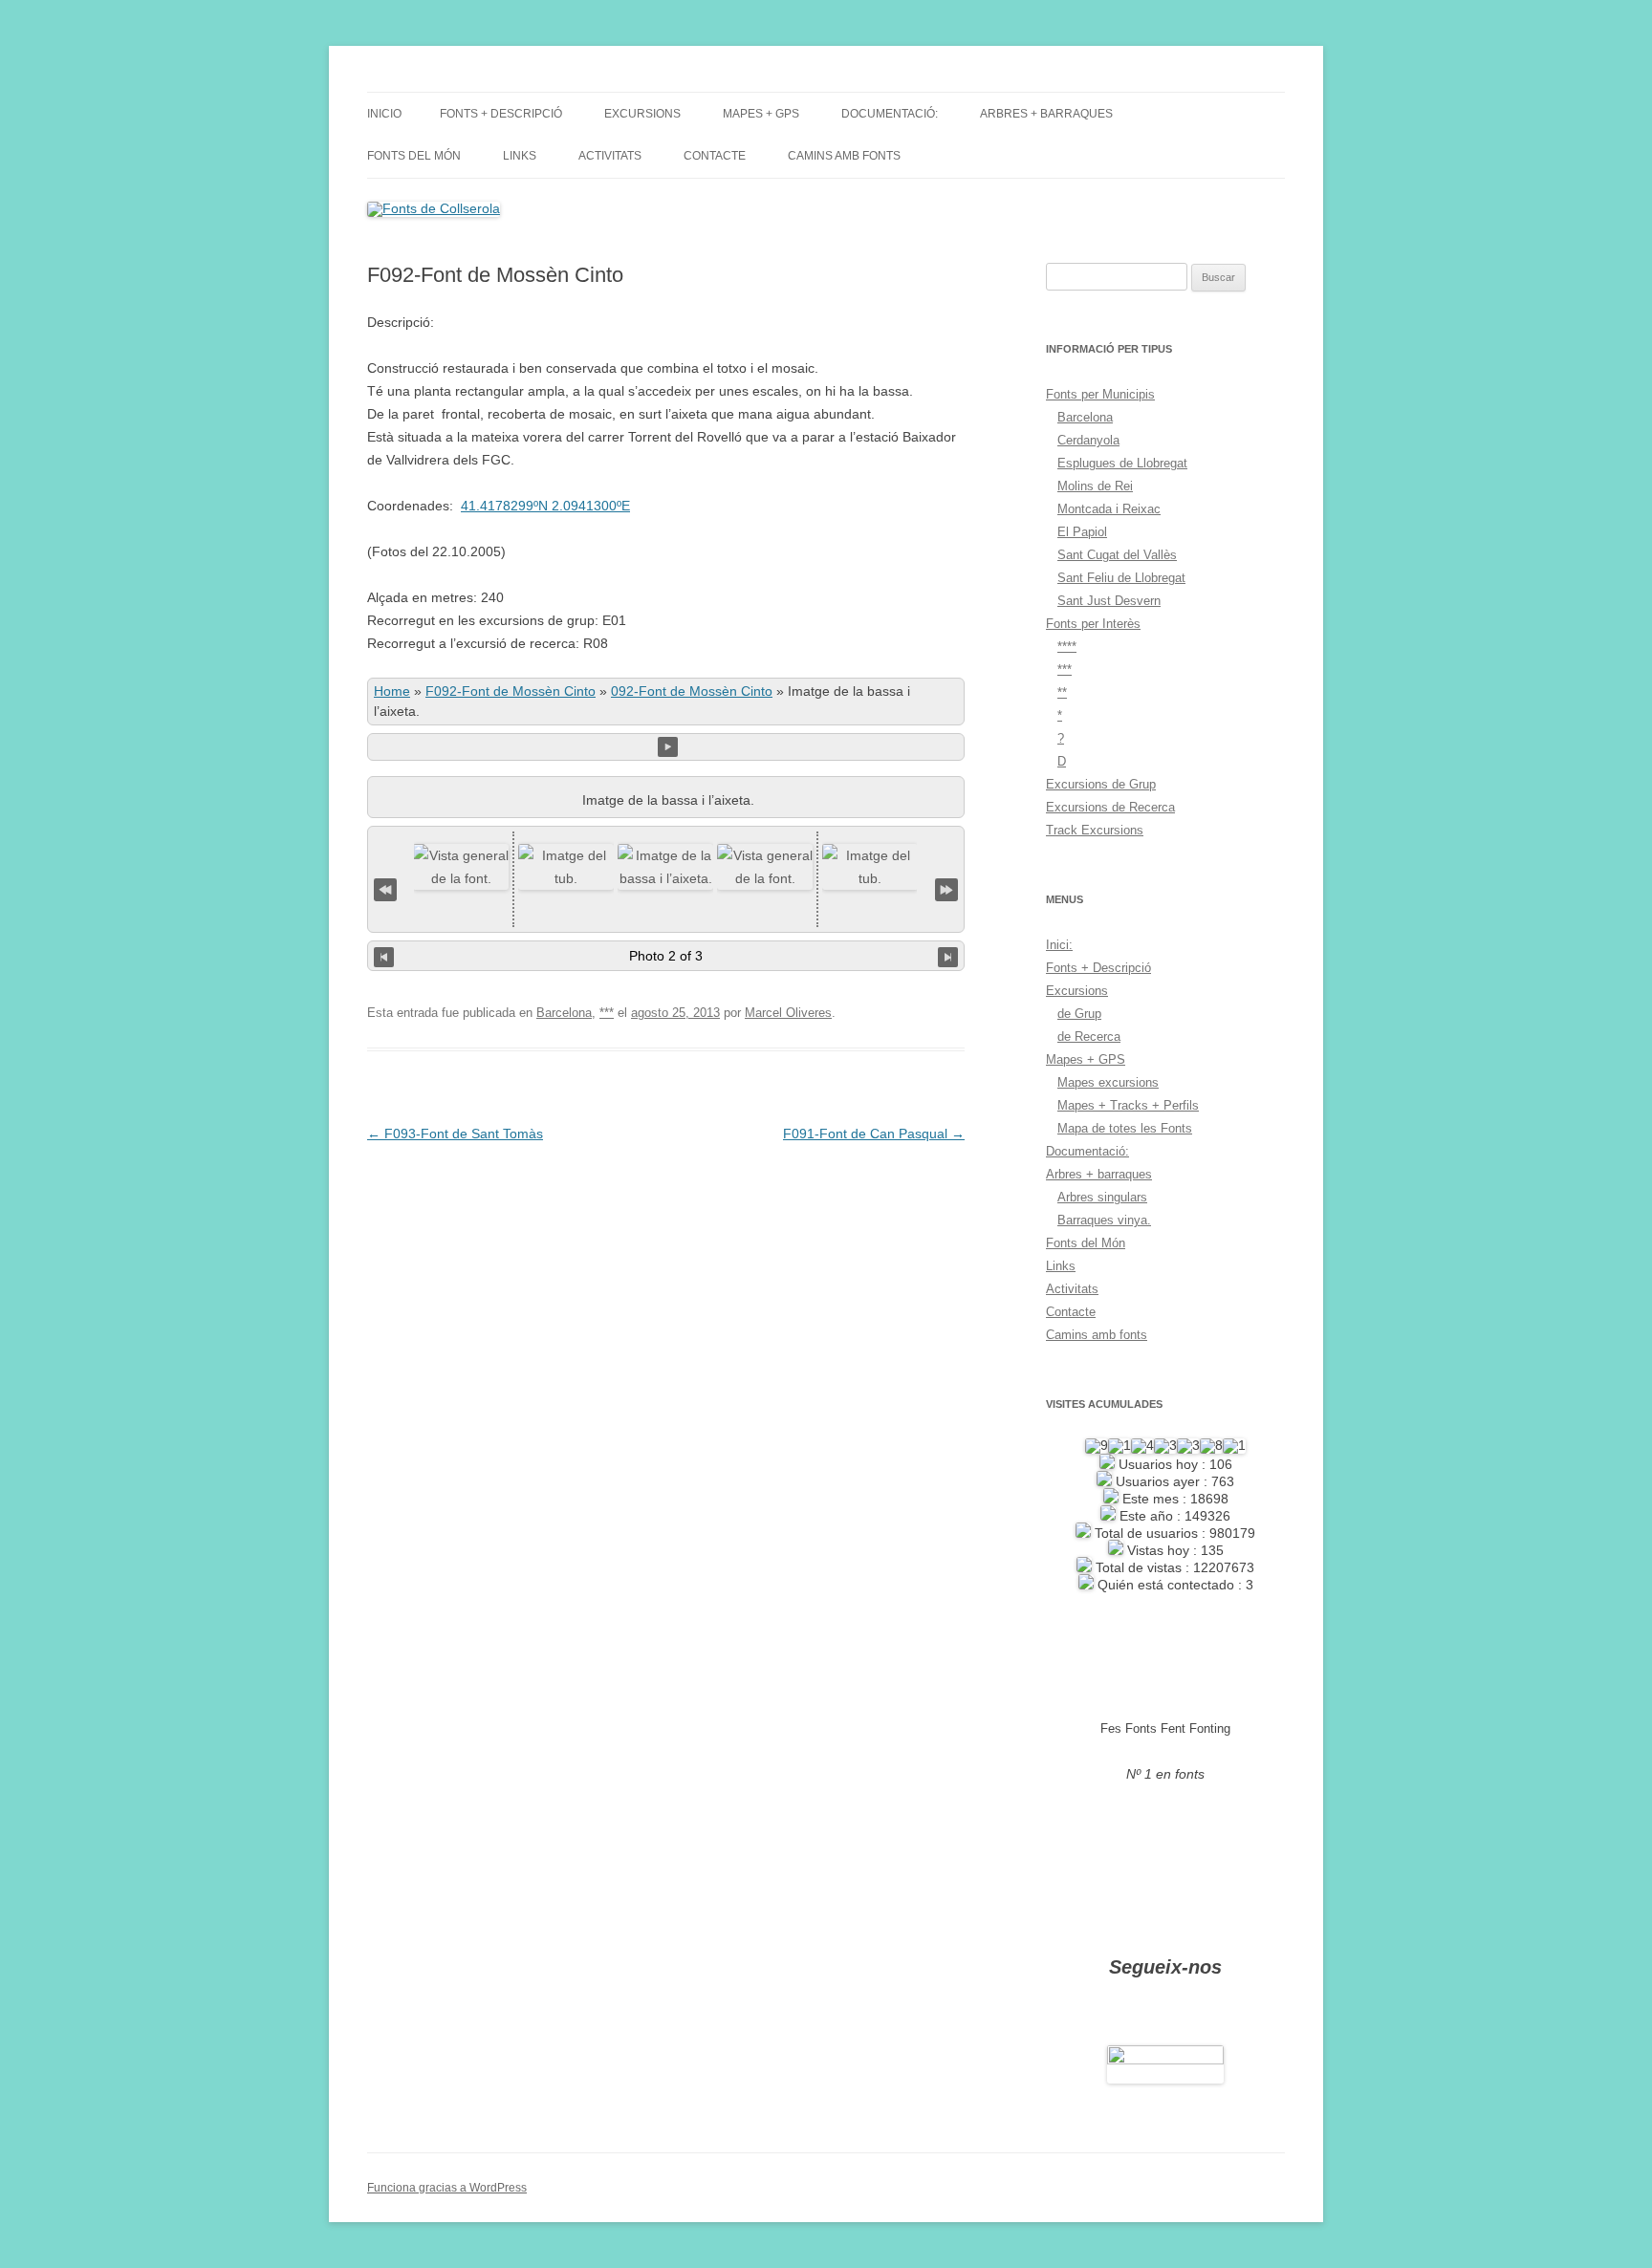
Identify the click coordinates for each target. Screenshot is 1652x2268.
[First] (385, 887)
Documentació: (890, 114)
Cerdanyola (1088, 440)
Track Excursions (1095, 830)
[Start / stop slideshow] (668, 747)
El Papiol (1082, 532)
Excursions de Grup (1101, 784)
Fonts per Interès (1093, 624)
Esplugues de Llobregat (1122, 463)
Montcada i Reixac (1109, 509)
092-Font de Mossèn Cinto (692, 691)
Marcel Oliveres (788, 1013)
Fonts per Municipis (1100, 394)
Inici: (1059, 945)
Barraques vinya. (1104, 1220)
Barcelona (564, 1013)
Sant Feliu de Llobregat (1121, 578)
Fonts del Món (414, 156)
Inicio (384, 114)
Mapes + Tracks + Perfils (1128, 1105)
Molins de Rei (1095, 486)
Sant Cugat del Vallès (1117, 555)
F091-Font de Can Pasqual (874, 1134)
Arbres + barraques (1046, 114)
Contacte (715, 156)
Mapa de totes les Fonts (1125, 1128)
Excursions (642, 114)
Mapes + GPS (761, 114)
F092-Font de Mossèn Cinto (511, 691)
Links (520, 156)
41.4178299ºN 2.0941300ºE (545, 506)
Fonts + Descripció (501, 114)
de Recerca (1089, 1037)
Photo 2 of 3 (666, 956)
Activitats (610, 156)
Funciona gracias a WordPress (447, 2188)
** (1062, 692)
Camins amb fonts (844, 156)
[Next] (948, 956)
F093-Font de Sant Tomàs (455, 1134)
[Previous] (384, 956)
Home (392, 691)
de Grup (1079, 1014)
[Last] (946, 887)
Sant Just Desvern (1109, 601)
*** (607, 1013)
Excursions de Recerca (1110, 807)
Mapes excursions (1108, 1082)
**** (1067, 647)
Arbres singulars (1102, 1197)
